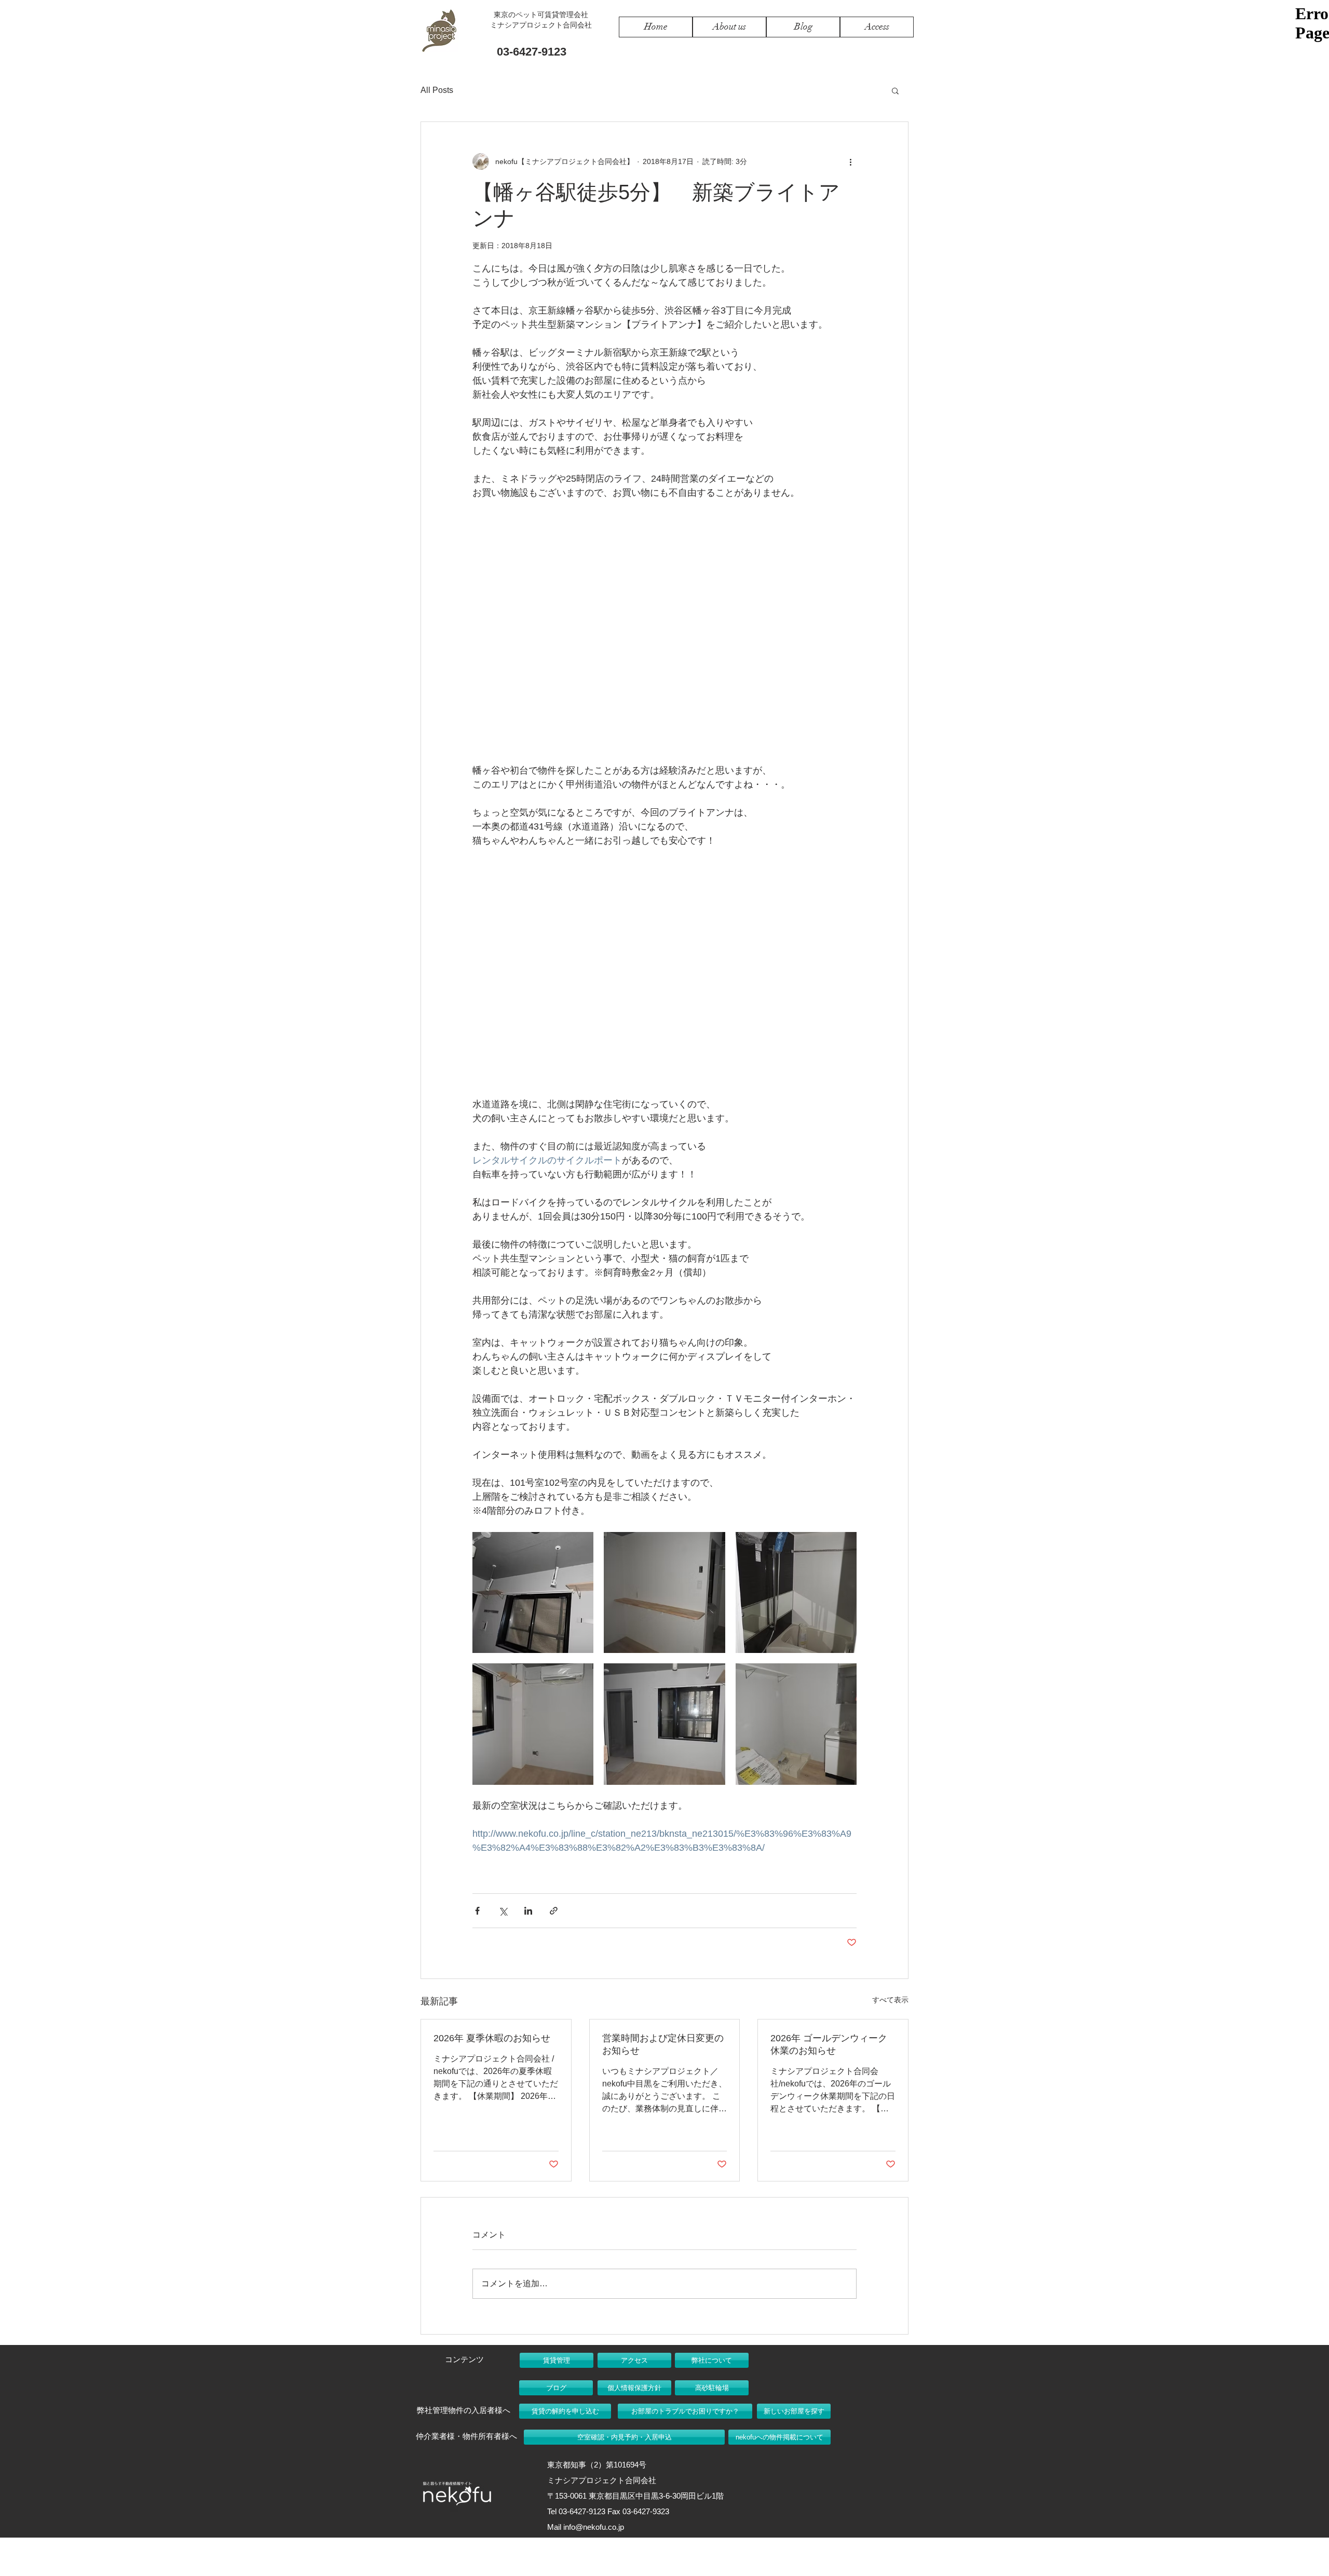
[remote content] (664, 632)
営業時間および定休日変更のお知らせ (663, 2044)
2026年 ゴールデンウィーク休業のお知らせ (829, 2044)
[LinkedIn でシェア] (528, 1911)
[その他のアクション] (850, 161)
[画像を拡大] (533, 1592)
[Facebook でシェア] (477, 1911)
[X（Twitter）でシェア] (503, 1911)
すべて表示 (890, 2000)
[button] (895, 90)
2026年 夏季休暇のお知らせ (492, 2038)
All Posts (437, 90)
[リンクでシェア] (554, 1911)
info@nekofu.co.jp (594, 2527)
